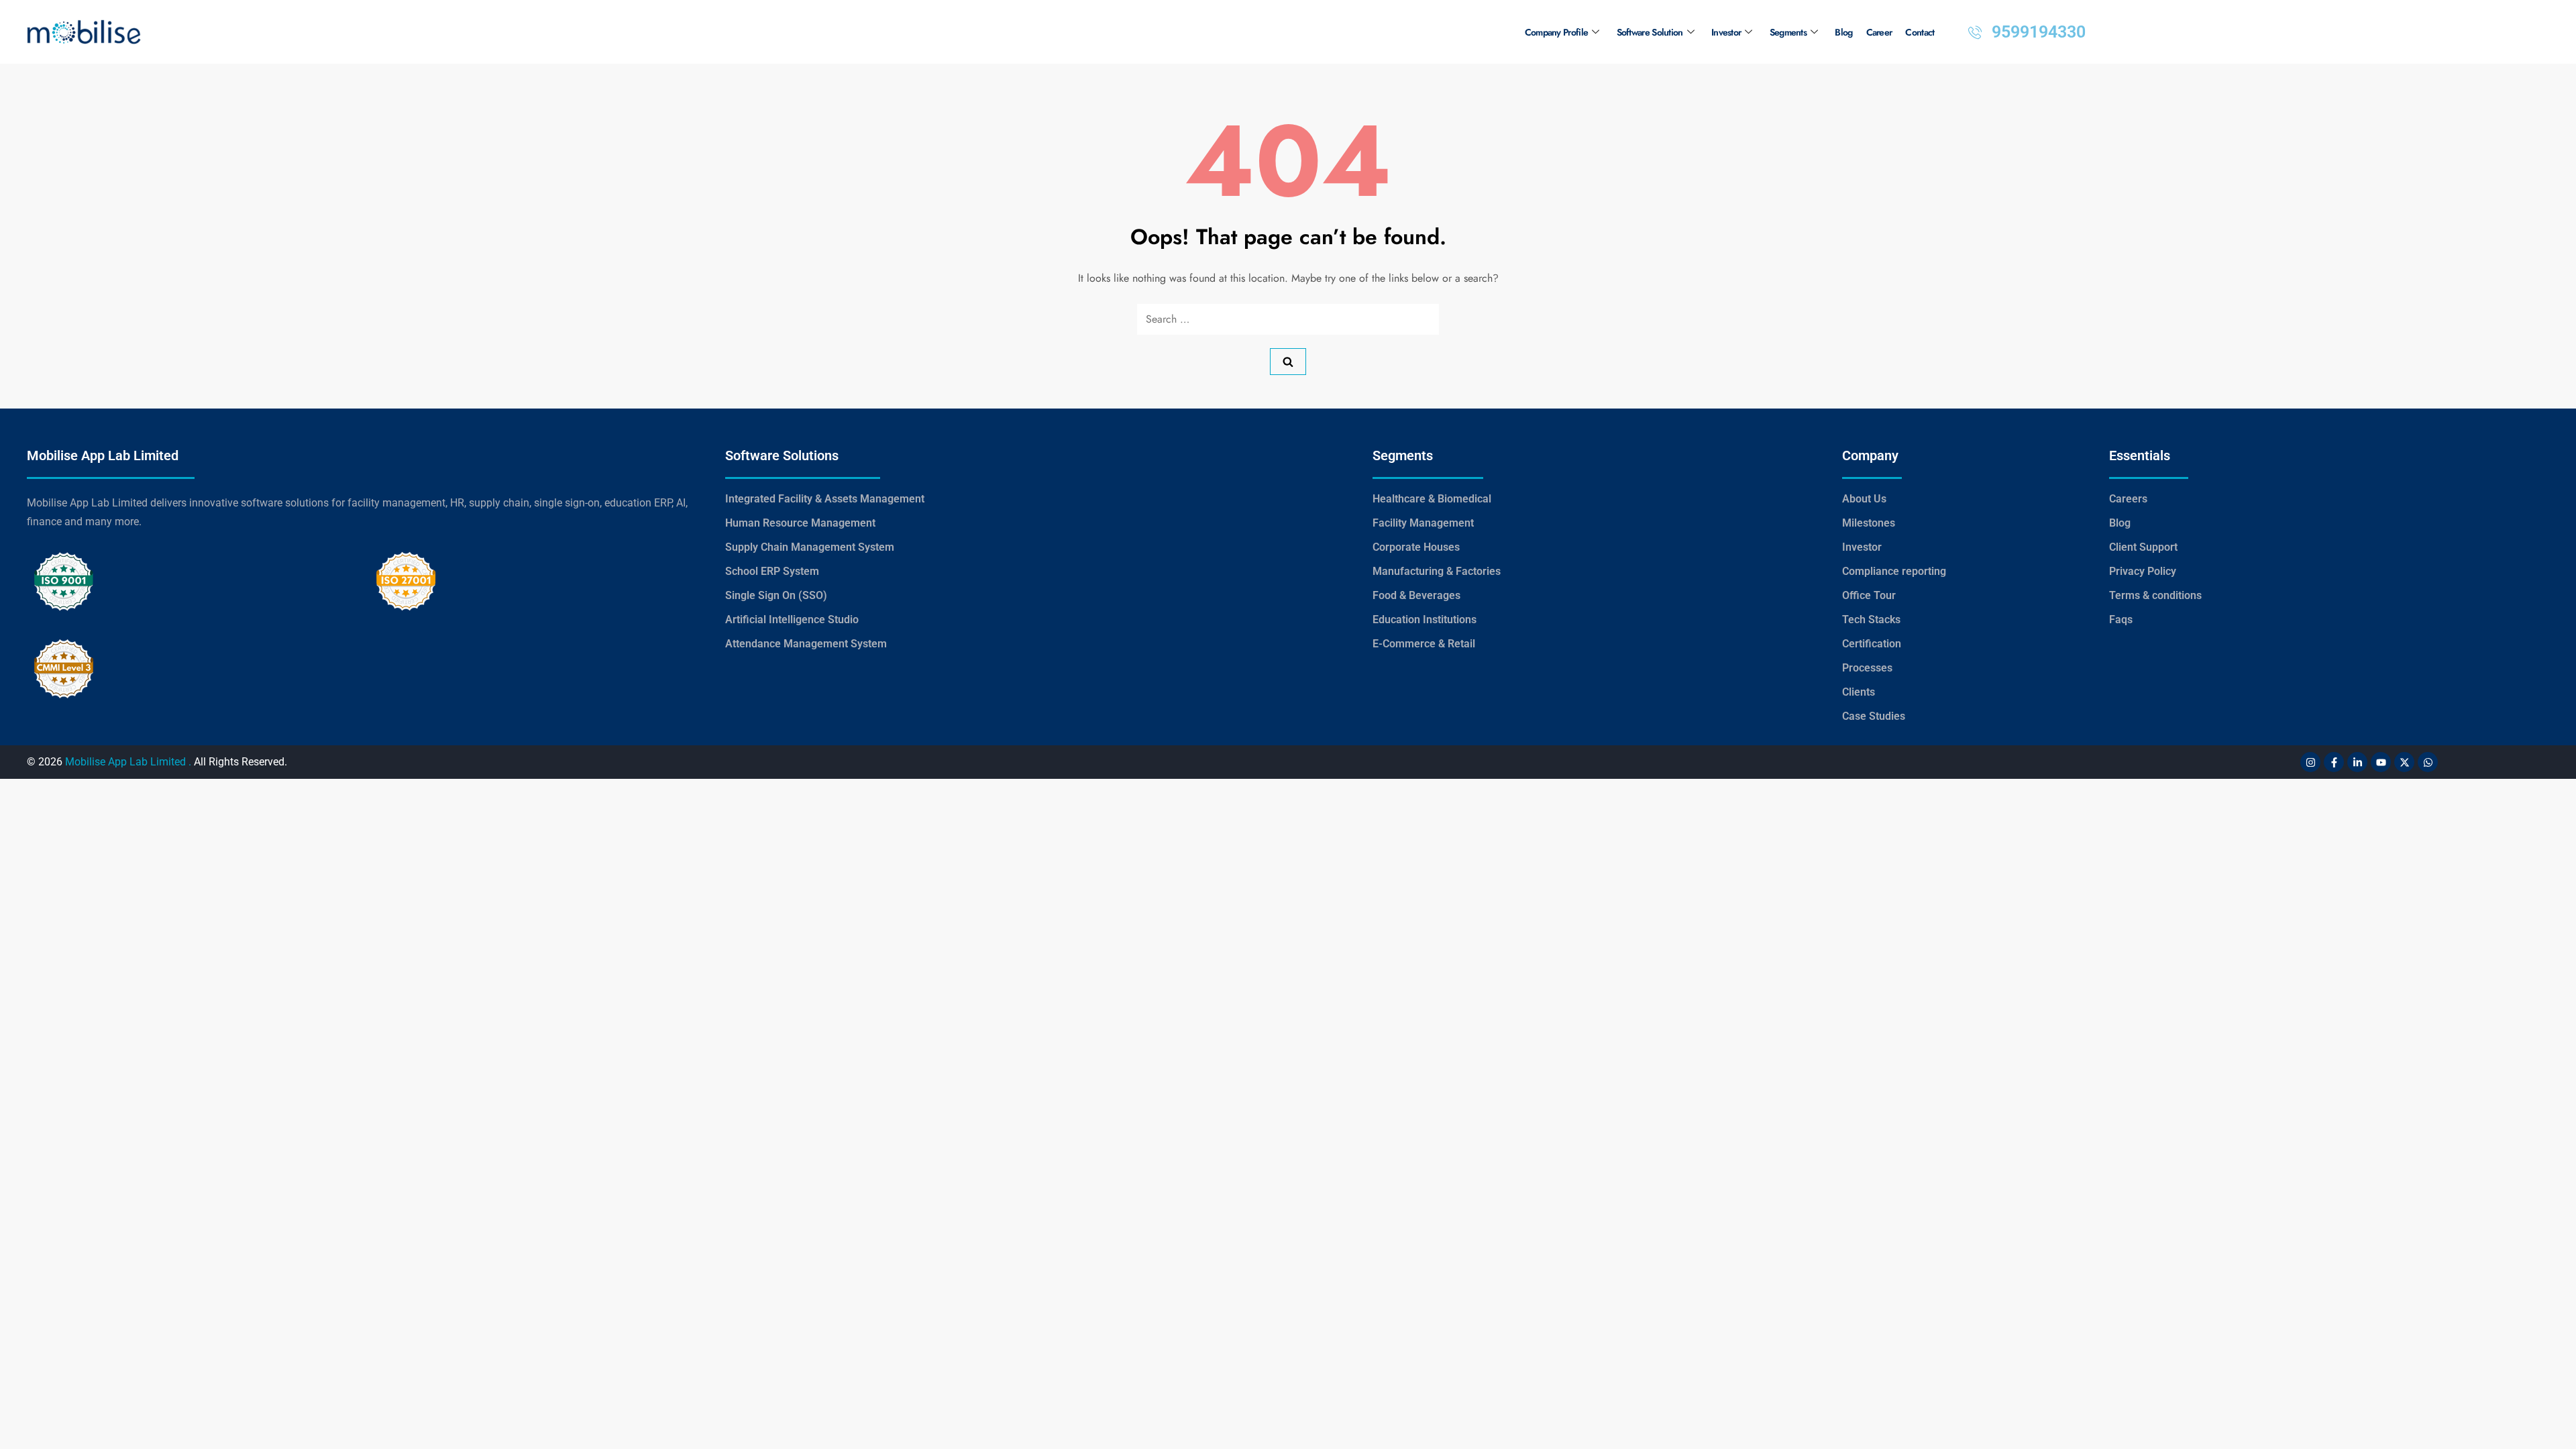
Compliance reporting (1894, 571)
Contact (1920, 32)
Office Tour (1869, 595)
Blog (1843, 32)
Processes (1867, 668)
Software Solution (1650, 32)
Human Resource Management (800, 523)
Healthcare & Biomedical (1432, 499)
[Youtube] (2381, 762)
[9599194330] (1975, 32)
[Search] (1288, 362)
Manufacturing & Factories (1437, 571)
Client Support (2143, 547)
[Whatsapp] (2428, 762)
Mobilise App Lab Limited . (128, 762)
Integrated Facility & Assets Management (825, 499)
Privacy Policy (2143, 571)
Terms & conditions (2155, 595)
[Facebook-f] (2334, 762)
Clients (1859, 692)
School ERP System (772, 571)
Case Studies (1874, 716)
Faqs (2121, 620)
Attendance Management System (806, 644)
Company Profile (1557, 32)
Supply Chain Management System (810, 547)
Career (1879, 32)
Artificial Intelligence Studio (792, 620)
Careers (2128, 499)
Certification (1872, 644)
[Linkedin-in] (2357, 762)
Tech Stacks (1871, 620)
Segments (1788, 32)
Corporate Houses (1416, 547)
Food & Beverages (1416, 595)
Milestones (1869, 523)
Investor (1726, 32)
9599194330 (2039, 32)
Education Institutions (1425, 620)
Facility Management (1423, 523)
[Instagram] (2310, 762)
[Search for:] (1288, 319)
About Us (1864, 499)
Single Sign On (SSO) (776, 595)
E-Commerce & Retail (1424, 644)
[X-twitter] (2404, 762)
